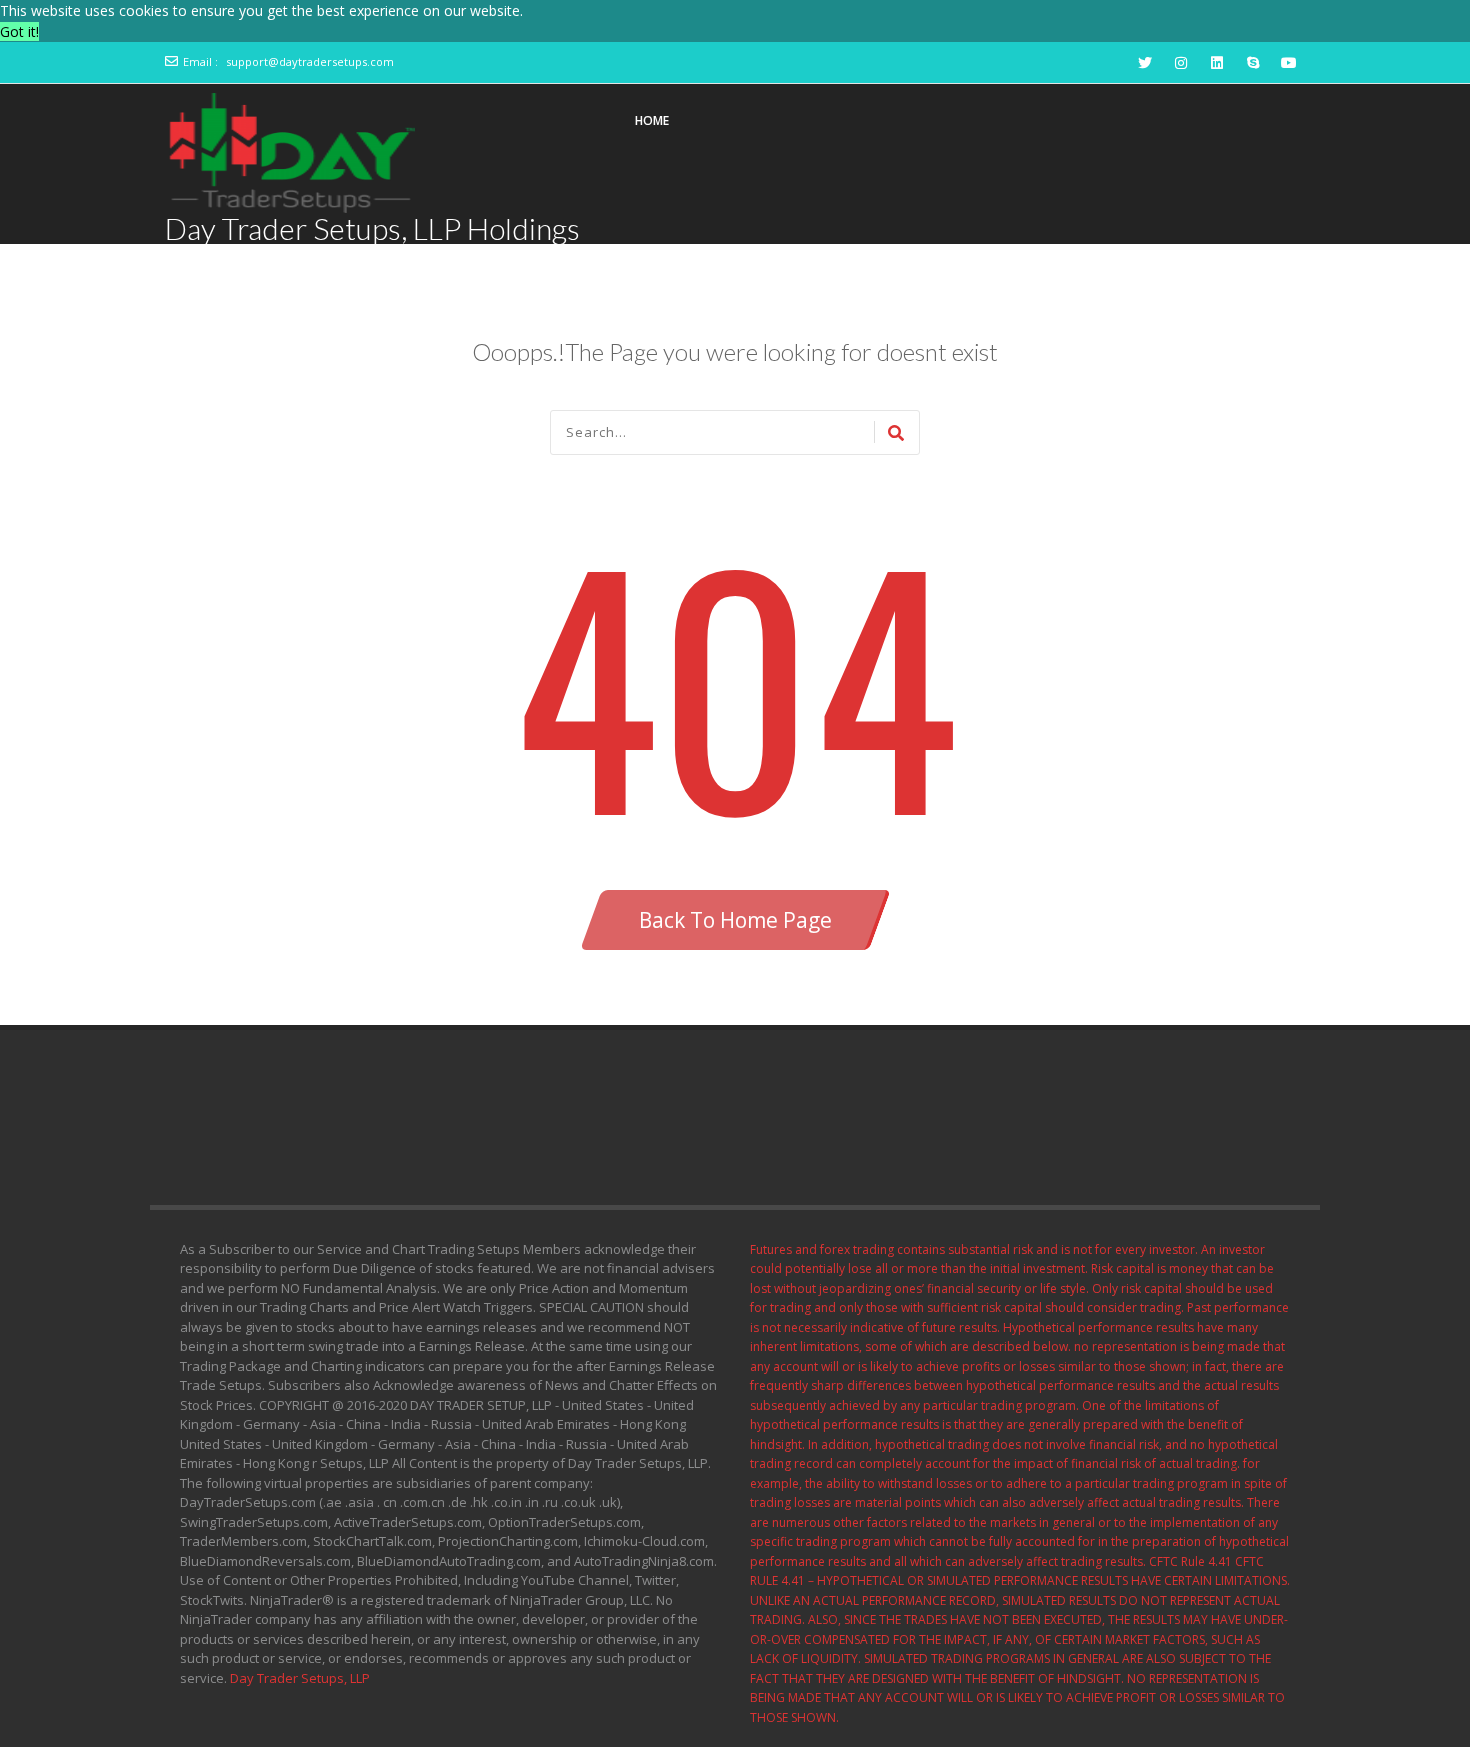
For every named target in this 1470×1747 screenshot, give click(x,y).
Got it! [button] (19, 31)
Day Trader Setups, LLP (300, 1678)
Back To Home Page (735, 920)
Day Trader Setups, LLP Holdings (372, 228)
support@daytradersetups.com (310, 61)
